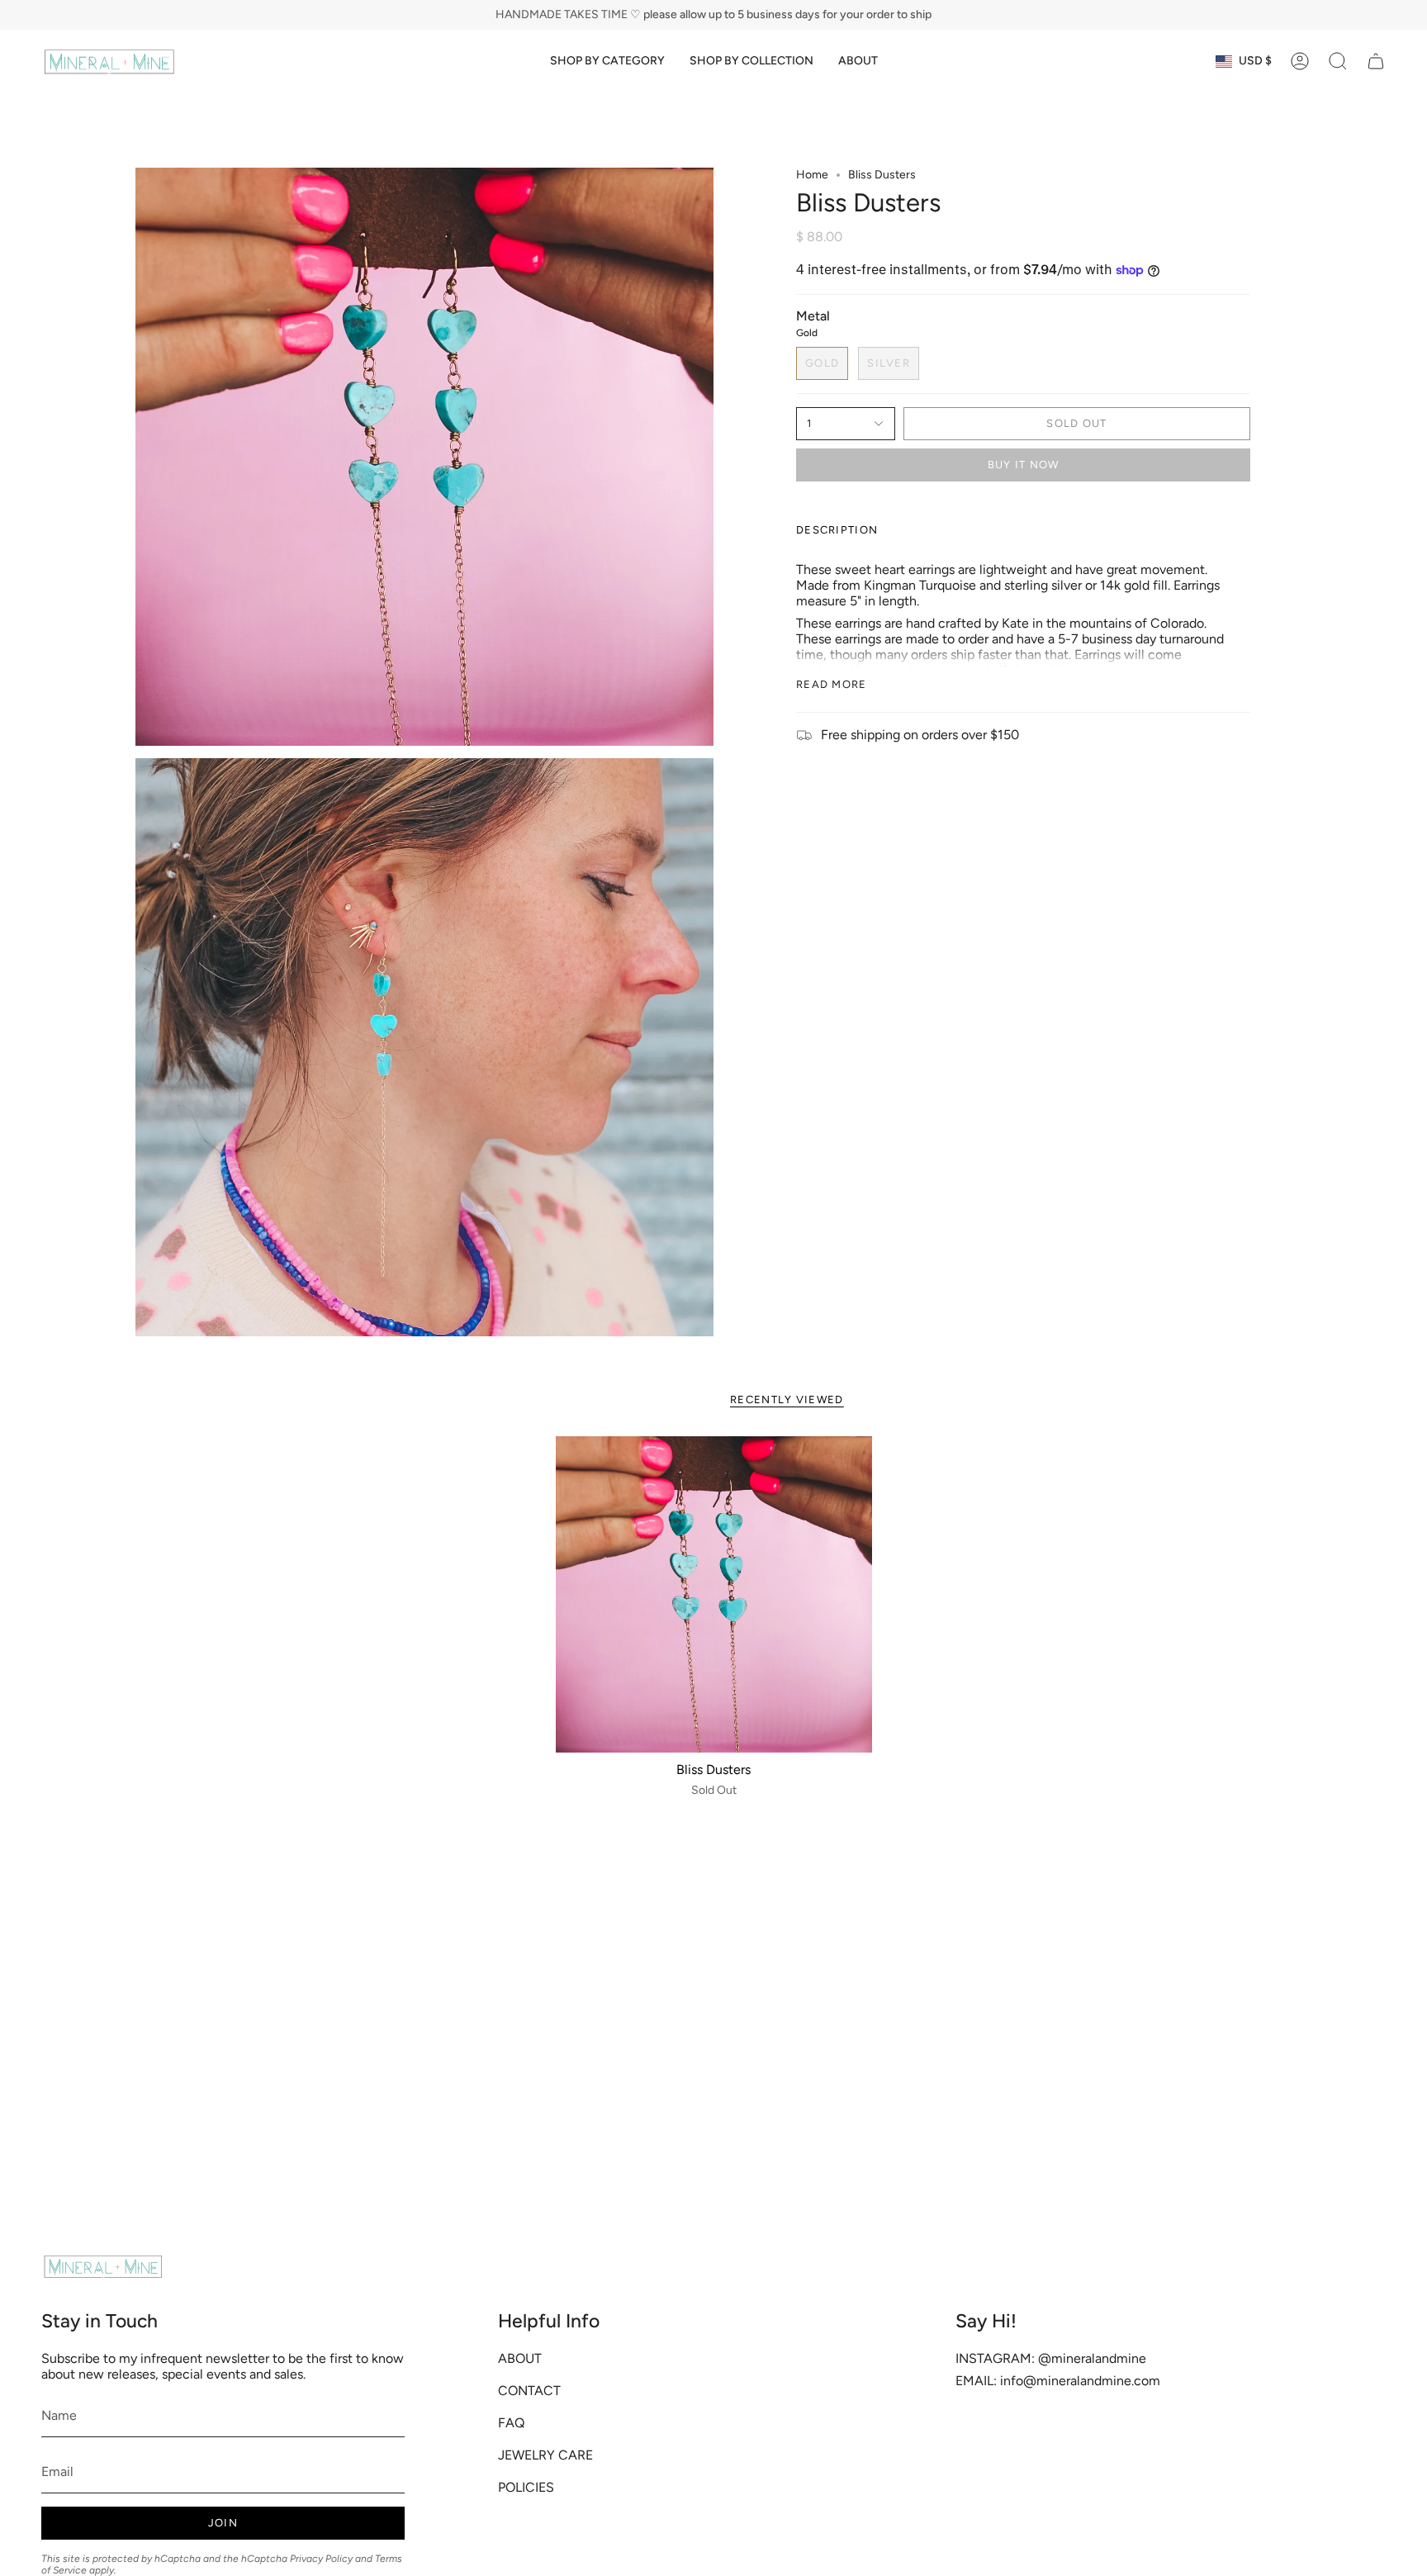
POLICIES (526, 2487)
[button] (607, 62)
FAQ (511, 2423)
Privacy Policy (321, 2559)
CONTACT (529, 2391)
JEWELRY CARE (545, 2455)
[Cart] (1376, 61)
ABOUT (520, 2358)
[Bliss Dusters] (714, 1594)
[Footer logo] (103, 2266)
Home (812, 175)
